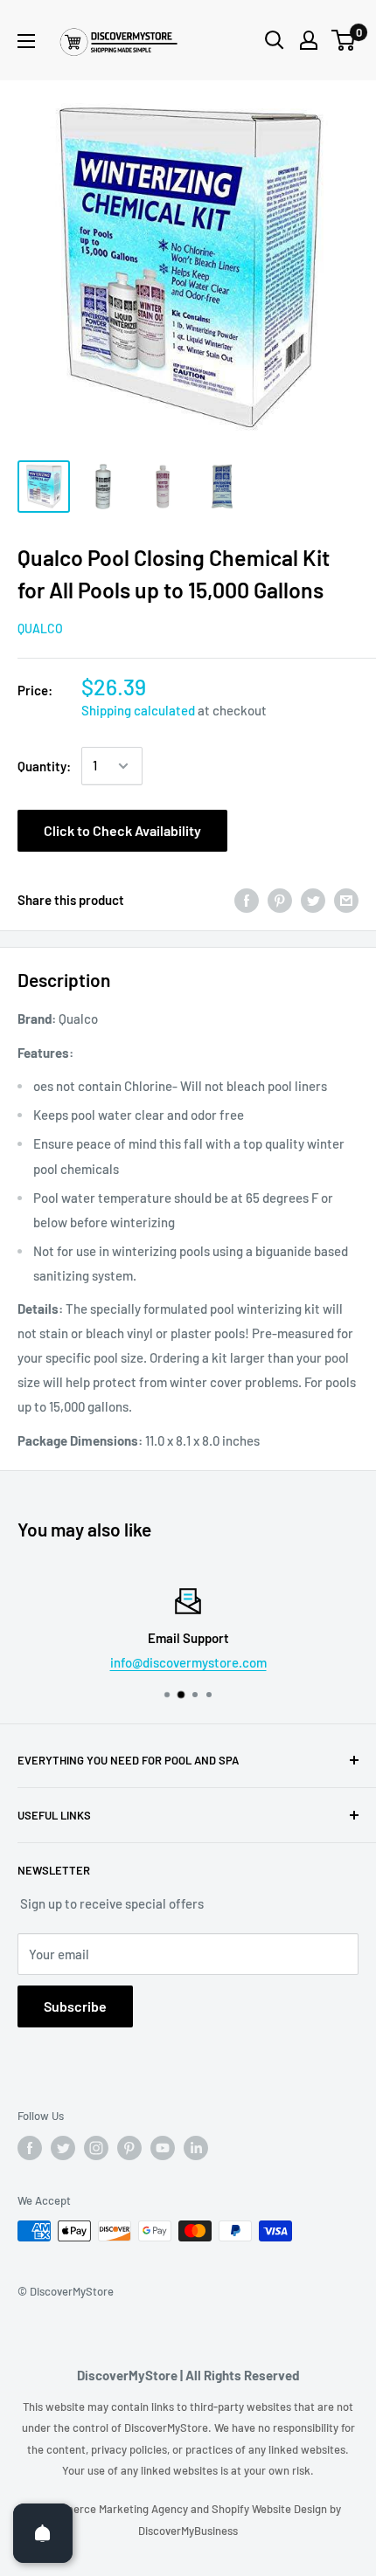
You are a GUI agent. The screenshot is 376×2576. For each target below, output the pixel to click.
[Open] (43, 2533)
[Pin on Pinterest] (280, 900)
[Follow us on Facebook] (30, 2148)
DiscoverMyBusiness (188, 2531)
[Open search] (275, 40)
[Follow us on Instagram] (96, 2148)
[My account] (309, 40)
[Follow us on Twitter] (63, 2148)
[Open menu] (26, 41)
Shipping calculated (138, 710)
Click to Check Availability (122, 830)
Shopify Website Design (271, 2509)
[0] (344, 40)
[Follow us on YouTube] (163, 2148)
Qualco (40, 628)
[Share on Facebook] (247, 900)
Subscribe (75, 2006)
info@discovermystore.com (188, 1662)
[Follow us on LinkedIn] (196, 2148)
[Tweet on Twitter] (313, 900)
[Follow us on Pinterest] (129, 2148)
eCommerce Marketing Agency (113, 2509)
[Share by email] (346, 900)
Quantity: (44, 766)
